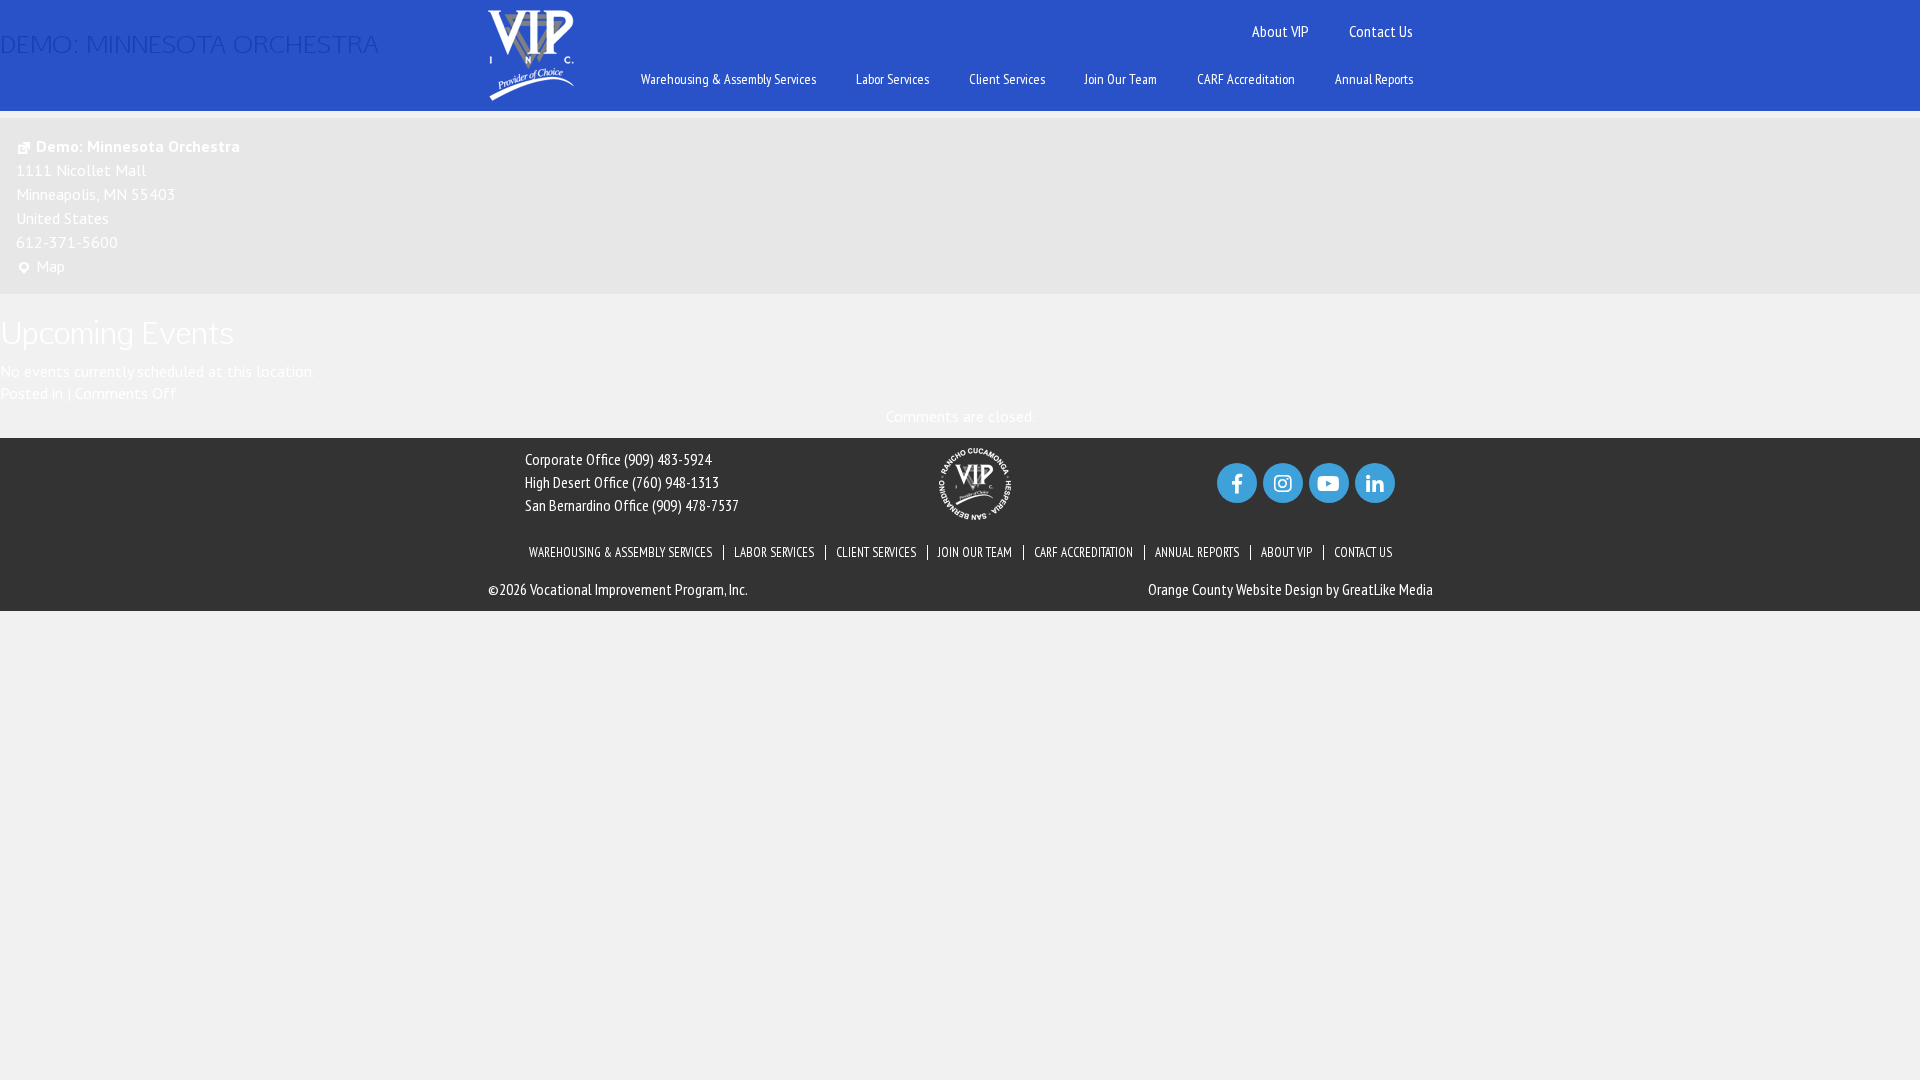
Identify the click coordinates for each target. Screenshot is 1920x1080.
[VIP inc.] (531, 54)
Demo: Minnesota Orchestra (138, 146)
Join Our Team (1121, 79)
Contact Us (1381, 31)
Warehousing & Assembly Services (728, 79)
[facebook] (1237, 483)
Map (40, 267)
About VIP (1280, 31)
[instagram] (1283, 483)
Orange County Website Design (1235, 589)
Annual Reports (1374, 79)
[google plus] (1329, 483)
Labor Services (892, 79)
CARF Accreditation (1246, 79)
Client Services (1007, 79)
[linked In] (1375, 483)
